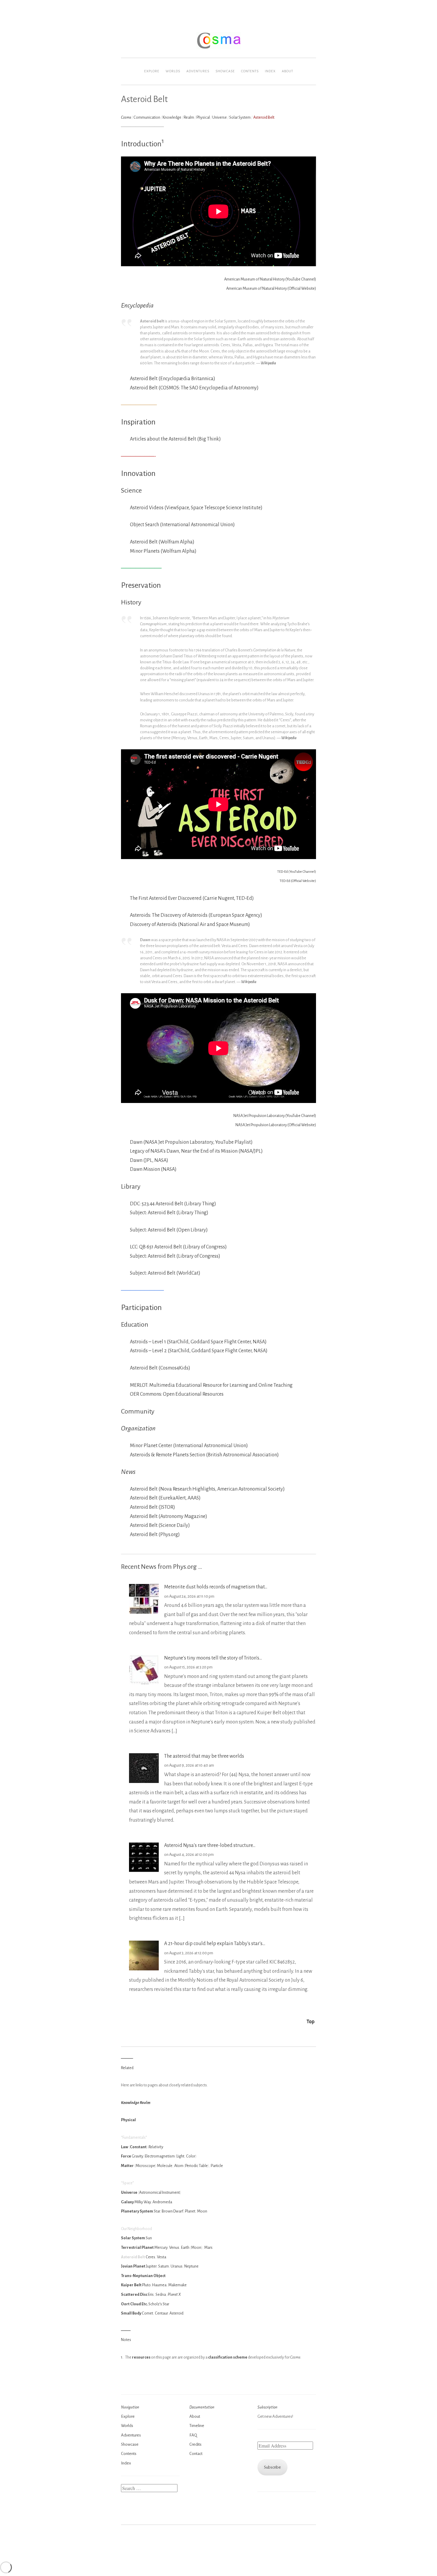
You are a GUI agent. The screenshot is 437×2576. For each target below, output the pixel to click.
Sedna (161, 2294)
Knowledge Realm (136, 2103)
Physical (203, 117)
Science (131, 491)
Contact (196, 2454)
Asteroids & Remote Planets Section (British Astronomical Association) (204, 1455)
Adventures (198, 71)
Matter (127, 2166)
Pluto (146, 2285)
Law (125, 2147)
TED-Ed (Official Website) (298, 881)
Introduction (141, 144)
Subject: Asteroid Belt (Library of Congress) (175, 1256)
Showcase (225, 71)
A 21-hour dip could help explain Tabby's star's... (215, 1944)
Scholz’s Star (159, 2304)
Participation (141, 1308)
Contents (250, 71)
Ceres (150, 2257)
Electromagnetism (160, 2156)
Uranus (177, 2266)
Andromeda (162, 2202)
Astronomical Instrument (159, 2192)
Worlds (173, 71)
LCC (134, 1247)
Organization (138, 1428)
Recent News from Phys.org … (162, 1567)
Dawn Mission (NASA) (153, 1169)
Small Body (131, 2313)
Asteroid (176, 2313)
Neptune (191, 2266)
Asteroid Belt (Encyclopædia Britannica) (173, 379)
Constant (138, 2147)
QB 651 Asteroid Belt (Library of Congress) (183, 1247)
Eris (151, 2294)
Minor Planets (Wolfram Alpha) (163, 551)
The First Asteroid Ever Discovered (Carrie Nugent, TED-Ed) (192, 898)
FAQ (193, 2435)
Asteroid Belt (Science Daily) (160, 1525)
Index (270, 71)
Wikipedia (268, 363)
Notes (126, 2340)
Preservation (141, 585)
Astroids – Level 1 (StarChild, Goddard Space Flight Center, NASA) (198, 1342)
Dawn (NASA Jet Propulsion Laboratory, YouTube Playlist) (191, 1142)
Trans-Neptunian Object (143, 2276)
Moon (202, 2211)
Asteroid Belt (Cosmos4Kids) (160, 1368)
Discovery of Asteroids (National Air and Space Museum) (190, 925)
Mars (208, 2247)
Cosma (126, 117)
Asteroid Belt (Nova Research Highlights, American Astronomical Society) (207, 1489)
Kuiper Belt (131, 2285)
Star (157, 2211)
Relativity (156, 2147)
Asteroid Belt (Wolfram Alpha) (162, 542)
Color (191, 2156)
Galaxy (127, 2202)
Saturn (164, 2266)
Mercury (161, 2247)
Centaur (161, 2313)
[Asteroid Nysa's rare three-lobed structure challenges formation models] (144, 1871)
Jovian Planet (133, 2266)
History (131, 602)
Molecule (165, 2166)
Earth (185, 2247)
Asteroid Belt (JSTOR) (153, 1507)
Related (127, 2068)
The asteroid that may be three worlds (204, 1756)
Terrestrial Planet (137, 2247)
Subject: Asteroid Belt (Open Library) (169, 1230)
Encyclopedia (137, 305)
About (287, 71)
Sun (149, 2238)
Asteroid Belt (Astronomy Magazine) (169, 1516)
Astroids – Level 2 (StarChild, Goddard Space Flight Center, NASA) (199, 1351)
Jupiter (151, 2266)
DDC (135, 1204)
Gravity (137, 2156)
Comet (147, 2313)
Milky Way (143, 2202)
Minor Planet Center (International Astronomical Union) (189, 1446)
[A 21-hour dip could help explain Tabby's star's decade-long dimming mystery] (144, 1969)
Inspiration (138, 422)
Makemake (177, 2285)
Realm (189, 117)
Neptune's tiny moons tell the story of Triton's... (213, 1658)
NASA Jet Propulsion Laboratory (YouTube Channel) (275, 1116)
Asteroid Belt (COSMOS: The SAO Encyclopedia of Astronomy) (194, 388)
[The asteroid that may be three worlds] (144, 1781)
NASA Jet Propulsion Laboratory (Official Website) (276, 1125)
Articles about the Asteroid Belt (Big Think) (175, 439)
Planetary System (137, 2211)
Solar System (240, 117)
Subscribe (272, 2467)
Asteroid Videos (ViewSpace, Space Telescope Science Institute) (196, 508)
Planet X (174, 2294)
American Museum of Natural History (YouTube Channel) (270, 279)
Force (126, 2156)
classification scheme (228, 2357)
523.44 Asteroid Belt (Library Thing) (179, 1204)
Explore (152, 71)
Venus (174, 2247)
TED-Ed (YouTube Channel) (297, 872)
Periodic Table (197, 2166)
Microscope (145, 2166)
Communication (147, 117)
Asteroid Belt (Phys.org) (155, 1535)
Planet (190, 2211)
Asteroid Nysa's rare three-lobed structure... (210, 1845)
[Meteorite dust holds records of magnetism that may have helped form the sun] (144, 1612)
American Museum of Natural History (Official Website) (271, 288)
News (128, 1472)
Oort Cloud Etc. (134, 2304)
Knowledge (172, 117)
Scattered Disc (134, 2294)
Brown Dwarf (172, 2211)
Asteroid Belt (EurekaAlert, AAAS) (165, 1498)
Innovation (138, 474)
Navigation (130, 2407)
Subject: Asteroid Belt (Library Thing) (169, 1213)
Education (135, 1325)
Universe (220, 117)
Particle (217, 2166)
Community (138, 1411)
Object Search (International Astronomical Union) (182, 525)
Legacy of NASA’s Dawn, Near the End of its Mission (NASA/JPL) (196, 1151)
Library (131, 1187)
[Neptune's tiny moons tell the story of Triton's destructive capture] (144, 1683)
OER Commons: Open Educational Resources (177, 1394)
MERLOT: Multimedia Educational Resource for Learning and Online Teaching (211, 1385)
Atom (179, 2166)
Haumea (159, 2285)
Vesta (162, 2257)
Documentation (202, 2407)
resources (141, 2357)
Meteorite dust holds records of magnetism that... (216, 1587)
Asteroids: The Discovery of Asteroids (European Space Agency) (196, 915)
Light (180, 2156)
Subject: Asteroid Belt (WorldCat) (165, 1273)
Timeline (197, 2426)
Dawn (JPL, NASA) (149, 1160)
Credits (195, 2444)
